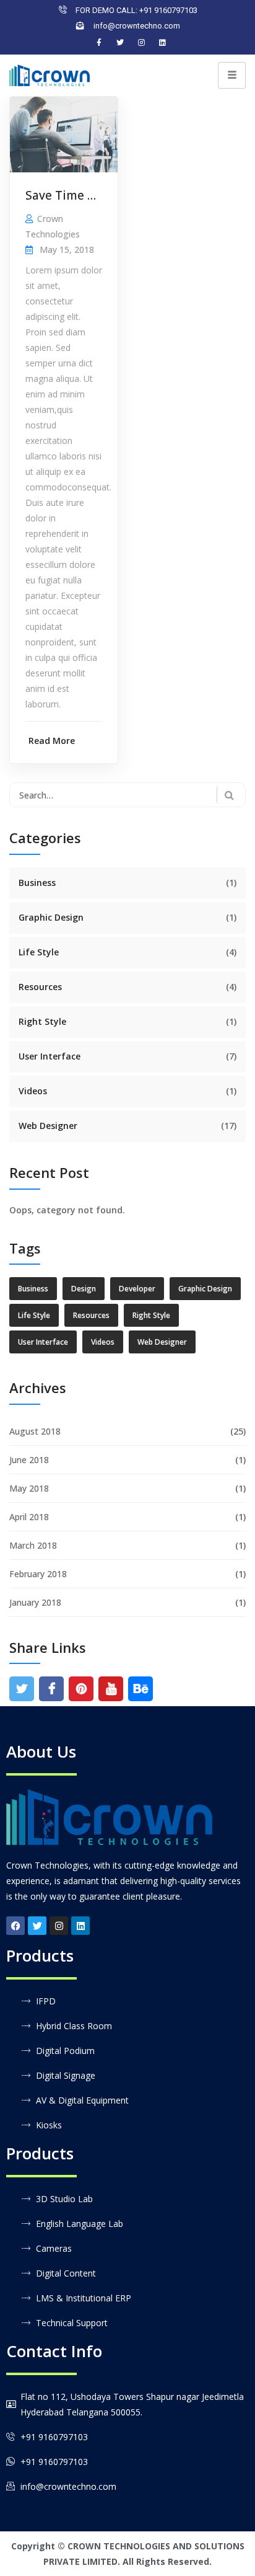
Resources (40, 987)
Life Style (39, 952)
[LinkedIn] (162, 43)
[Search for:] (127, 795)
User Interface (50, 1056)
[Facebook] (99, 43)
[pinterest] (81, 1689)
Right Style (42, 1021)
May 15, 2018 (67, 250)
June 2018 (29, 1460)
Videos (33, 1091)
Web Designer (48, 1126)
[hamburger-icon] (232, 75)
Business (37, 883)
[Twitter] (120, 43)
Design (84, 1289)
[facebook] (52, 1689)
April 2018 (29, 1517)
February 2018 (38, 1574)
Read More (52, 741)
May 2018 (29, 1488)
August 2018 (35, 1431)
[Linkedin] (80, 1926)
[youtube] (111, 1689)
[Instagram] (141, 43)
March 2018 (33, 1545)
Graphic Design (51, 917)
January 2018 (35, 1602)
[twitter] (22, 1689)
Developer (137, 1289)
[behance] (141, 1689)
